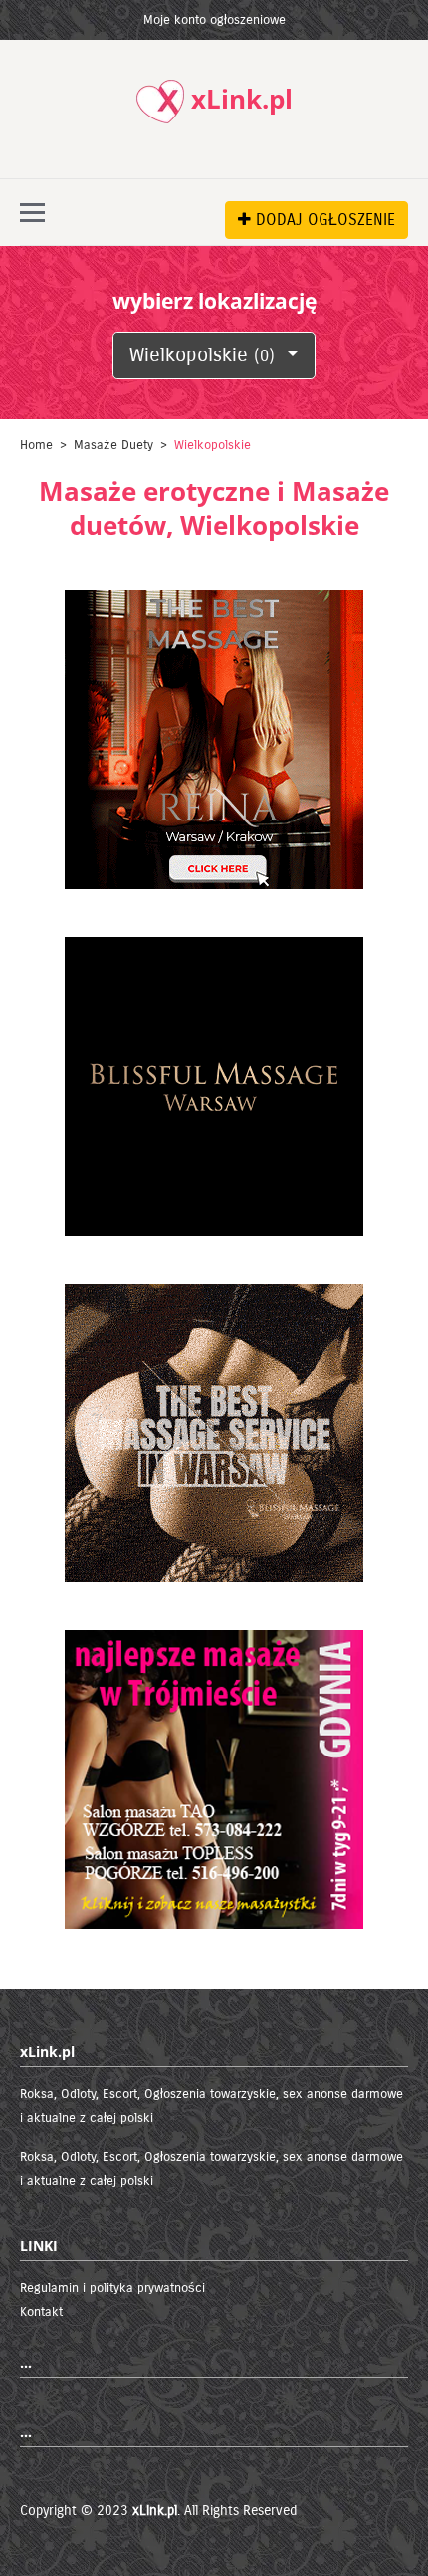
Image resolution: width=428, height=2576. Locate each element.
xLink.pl (155, 2511)
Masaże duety (113, 445)
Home (36, 445)
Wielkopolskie (202, 355)
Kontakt (41, 2312)
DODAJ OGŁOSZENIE (323, 220)
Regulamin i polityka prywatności (112, 2288)
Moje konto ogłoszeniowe (214, 20)
